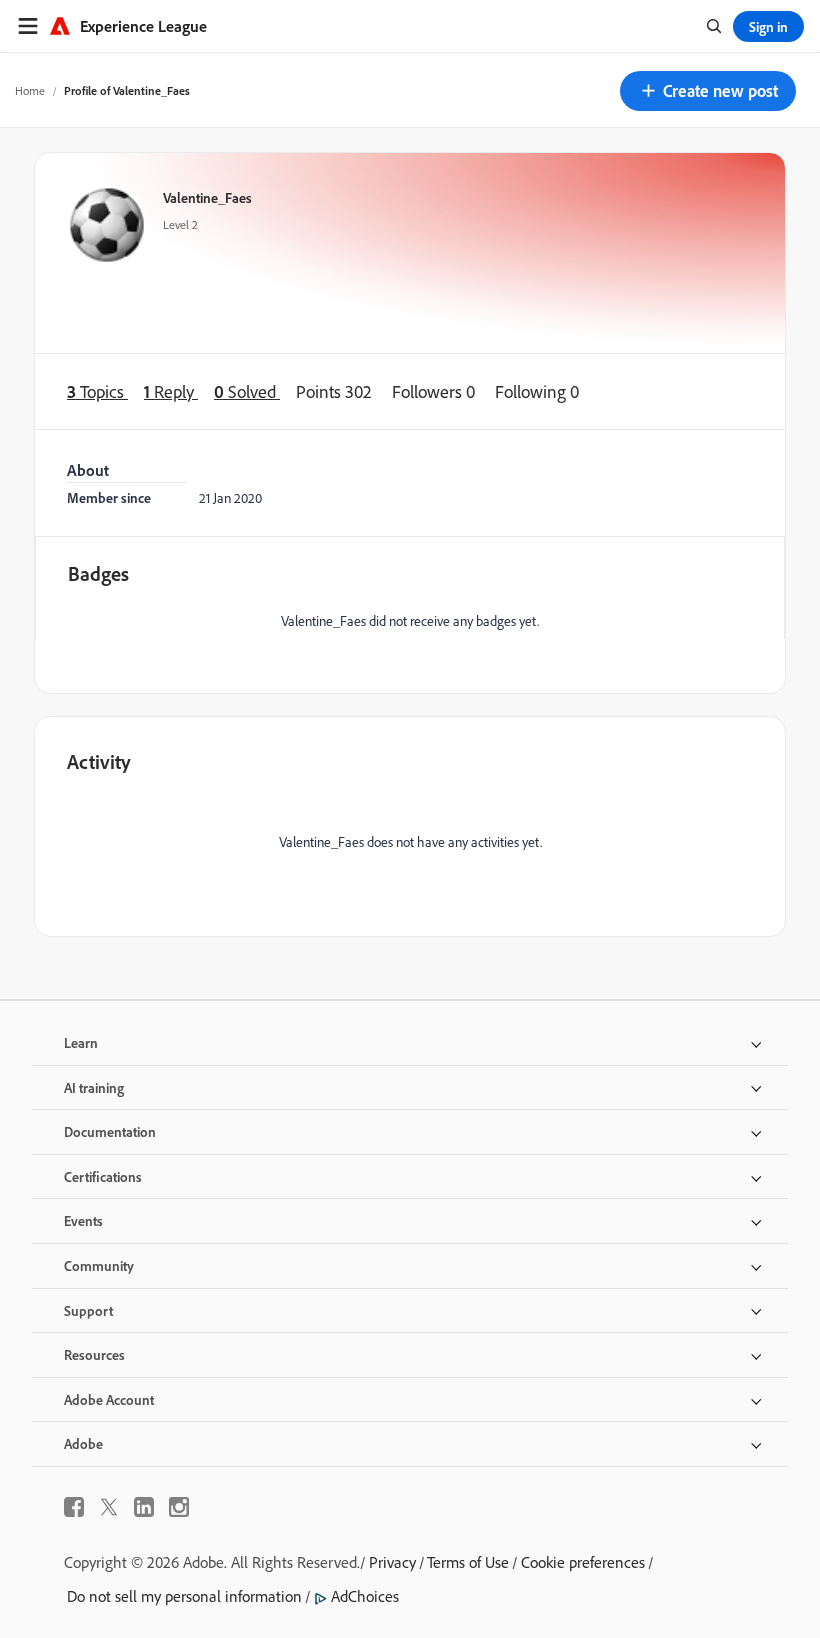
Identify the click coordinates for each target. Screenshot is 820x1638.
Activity (99, 761)
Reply (171, 391)
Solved (247, 391)
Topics (97, 391)
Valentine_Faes (207, 197)
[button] (708, 91)
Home (30, 90)
